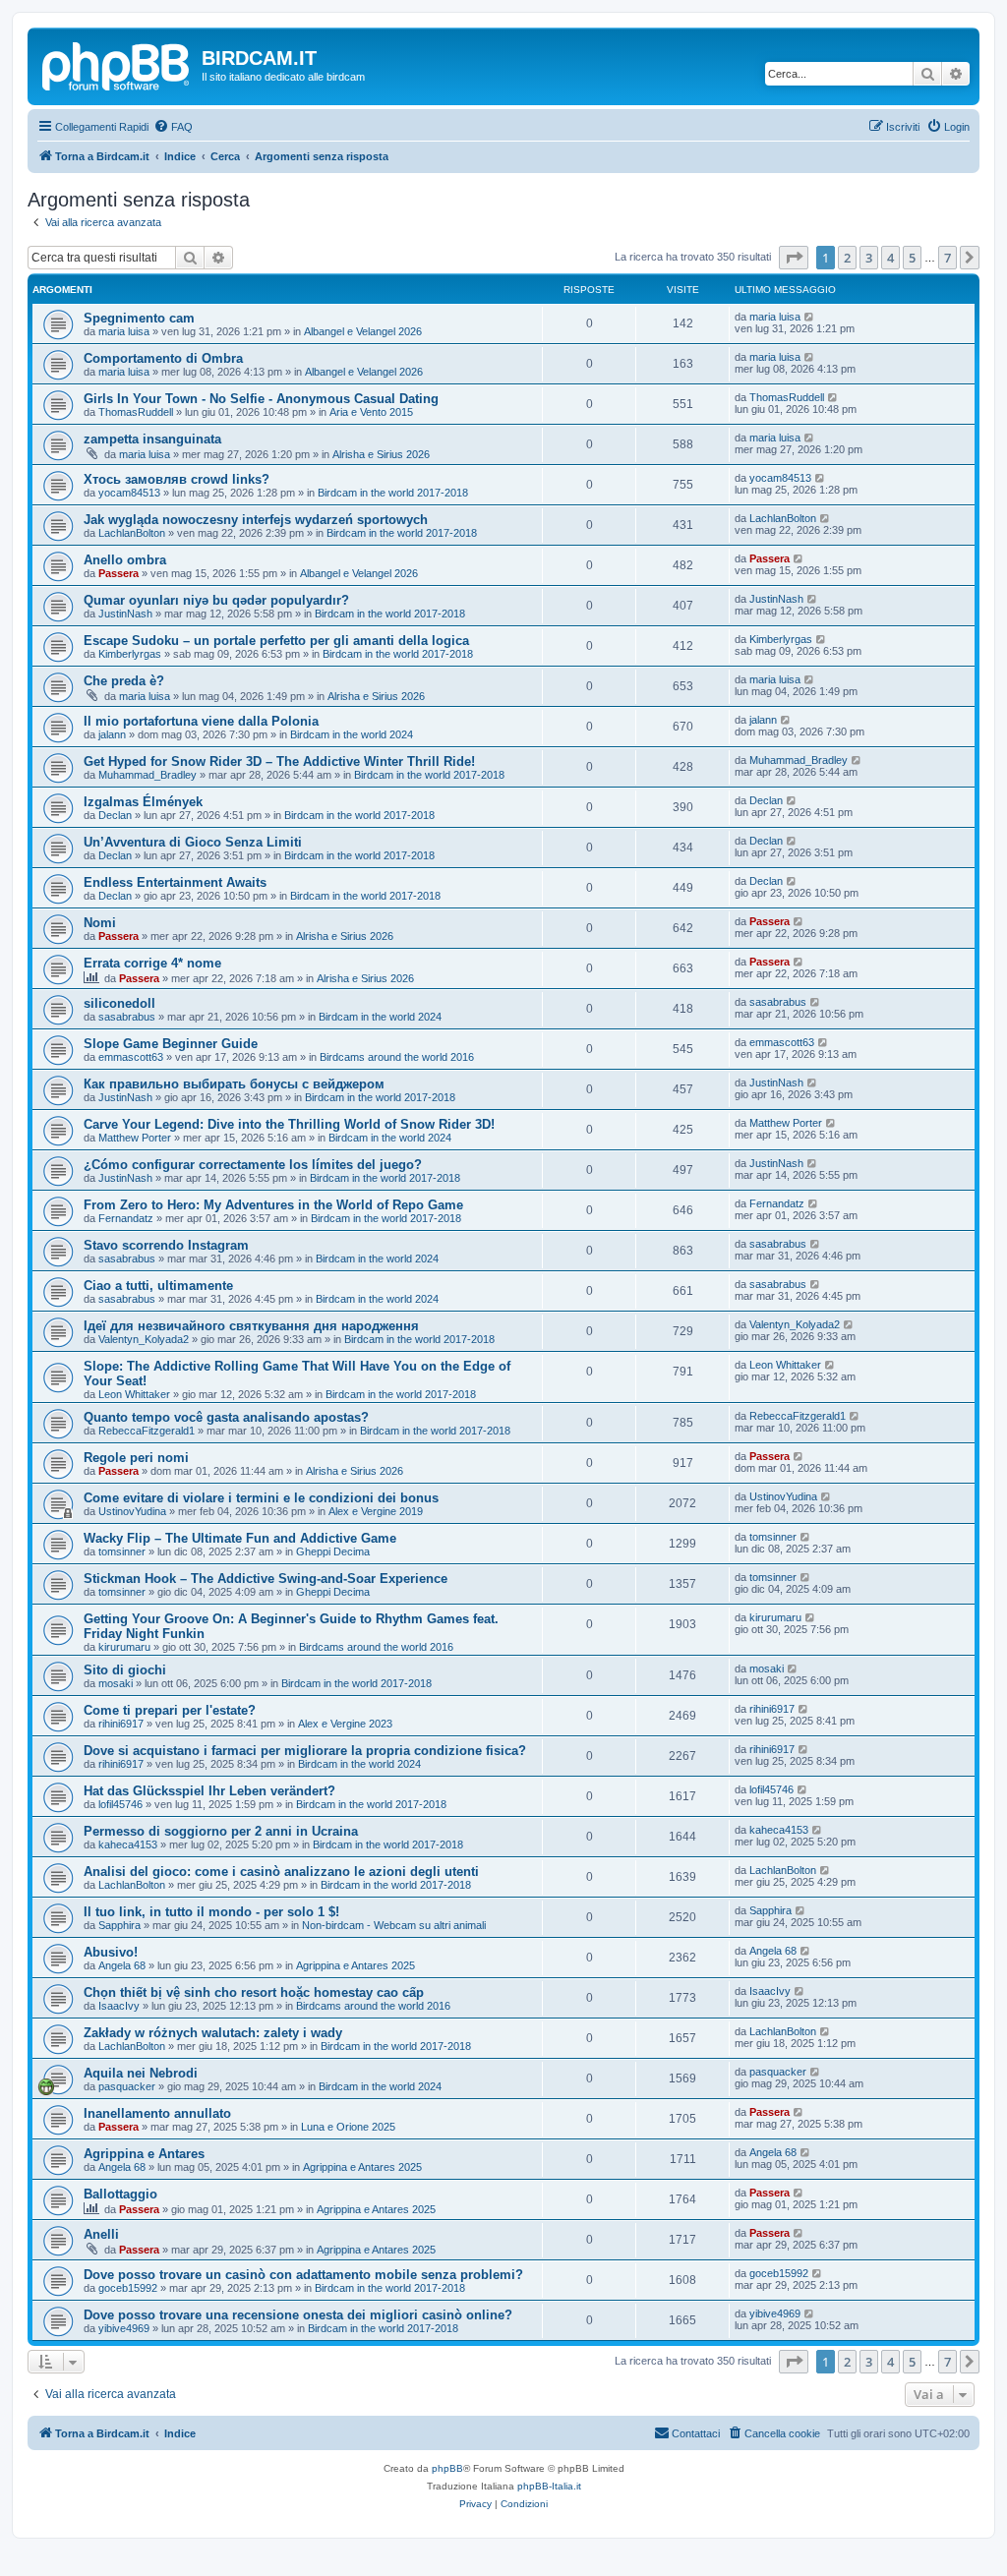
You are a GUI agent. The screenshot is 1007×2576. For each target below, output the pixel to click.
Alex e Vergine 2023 (345, 1724)
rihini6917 (121, 1724)
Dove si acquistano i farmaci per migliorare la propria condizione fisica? (305, 1751)
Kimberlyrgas (130, 654)
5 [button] (912, 258)
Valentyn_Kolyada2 (144, 1339)
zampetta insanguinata (152, 439)
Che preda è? (124, 681)
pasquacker (127, 2086)
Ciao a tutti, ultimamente (158, 1286)
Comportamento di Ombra (163, 358)
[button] (794, 258)
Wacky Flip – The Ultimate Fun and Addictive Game (240, 1538)
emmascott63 (131, 1057)
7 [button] (948, 258)
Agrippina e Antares (144, 2154)
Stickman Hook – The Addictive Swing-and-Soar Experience (266, 1579)
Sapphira (119, 1925)
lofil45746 (120, 1804)
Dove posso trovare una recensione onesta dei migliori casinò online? (298, 2315)
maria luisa (124, 331)
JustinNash (125, 614)
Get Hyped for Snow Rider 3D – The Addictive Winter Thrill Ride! (279, 761)
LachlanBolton (132, 533)
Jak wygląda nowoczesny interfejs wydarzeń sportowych (256, 520)
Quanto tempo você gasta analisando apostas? (226, 1417)
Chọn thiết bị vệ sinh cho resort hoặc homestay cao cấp (254, 1992)
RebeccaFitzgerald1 (147, 1431)
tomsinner (122, 1551)
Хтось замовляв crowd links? (177, 479)
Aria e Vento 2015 (371, 412)
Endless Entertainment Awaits (175, 882)
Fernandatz (126, 1218)
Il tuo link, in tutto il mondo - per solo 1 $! (211, 1912)
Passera (118, 573)
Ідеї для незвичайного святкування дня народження (251, 1326)
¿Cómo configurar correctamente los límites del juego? (253, 1165)
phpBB (447, 2468)
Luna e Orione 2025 (348, 2127)
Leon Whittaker (134, 1394)
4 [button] (890, 258)
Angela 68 (122, 1965)
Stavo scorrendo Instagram (166, 1245)
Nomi (100, 923)
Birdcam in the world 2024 (352, 734)
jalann (112, 734)
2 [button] (847, 258)
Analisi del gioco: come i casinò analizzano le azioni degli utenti (281, 1872)
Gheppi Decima (333, 1551)
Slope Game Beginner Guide (171, 1044)
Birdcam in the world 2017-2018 (393, 493)
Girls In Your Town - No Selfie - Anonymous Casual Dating (261, 399)
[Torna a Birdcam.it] (117, 64)
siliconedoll (119, 1003)
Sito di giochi (125, 1670)
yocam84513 (129, 493)
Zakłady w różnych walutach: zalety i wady (213, 2033)
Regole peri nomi (136, 1458)
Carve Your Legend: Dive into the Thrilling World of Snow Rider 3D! (289, 1124)
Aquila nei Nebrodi (141, 2073)
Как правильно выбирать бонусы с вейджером (234, 1084)
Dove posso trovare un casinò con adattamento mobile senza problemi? (303, 2275)
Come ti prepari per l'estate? (170, 1710)
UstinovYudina (132, 1511)
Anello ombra (125, 560)
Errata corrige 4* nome (152, 963)
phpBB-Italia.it (549, 2486)
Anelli (101, 2234)
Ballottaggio (120, 2194)
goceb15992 (128, 2288)
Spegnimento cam (139, 318)
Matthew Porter (135, 1138)
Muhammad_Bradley (148, 775)
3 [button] (869, 258)
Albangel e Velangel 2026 (363, 331)
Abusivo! (111, 1952)
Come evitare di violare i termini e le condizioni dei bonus (261, 1498)
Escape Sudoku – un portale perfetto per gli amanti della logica (276, 641)
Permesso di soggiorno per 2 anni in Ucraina (221, 1831)
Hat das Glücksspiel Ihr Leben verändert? (209, 1791)
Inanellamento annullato (157, 2113)
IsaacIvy (119, 2006)
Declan (115, 815)
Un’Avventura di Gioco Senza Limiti (193, 842)
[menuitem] (173, 127)
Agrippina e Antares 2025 (355, 1965)
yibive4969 (124, 2328)
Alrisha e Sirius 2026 (381, 454)
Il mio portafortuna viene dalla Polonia (201, 721)
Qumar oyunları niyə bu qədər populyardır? (216, 600)
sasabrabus (127, 1017)
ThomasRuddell (136, 412)
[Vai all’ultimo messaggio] (810, 317)
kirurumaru (124, 1647)
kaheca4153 (128, 1844)
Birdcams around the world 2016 (397, 1057)
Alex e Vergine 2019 (376, 1511)
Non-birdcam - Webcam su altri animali (394, 1925)
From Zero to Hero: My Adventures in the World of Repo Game (273, 1205)
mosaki (116, 1683)
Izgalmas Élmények (143, 802)
